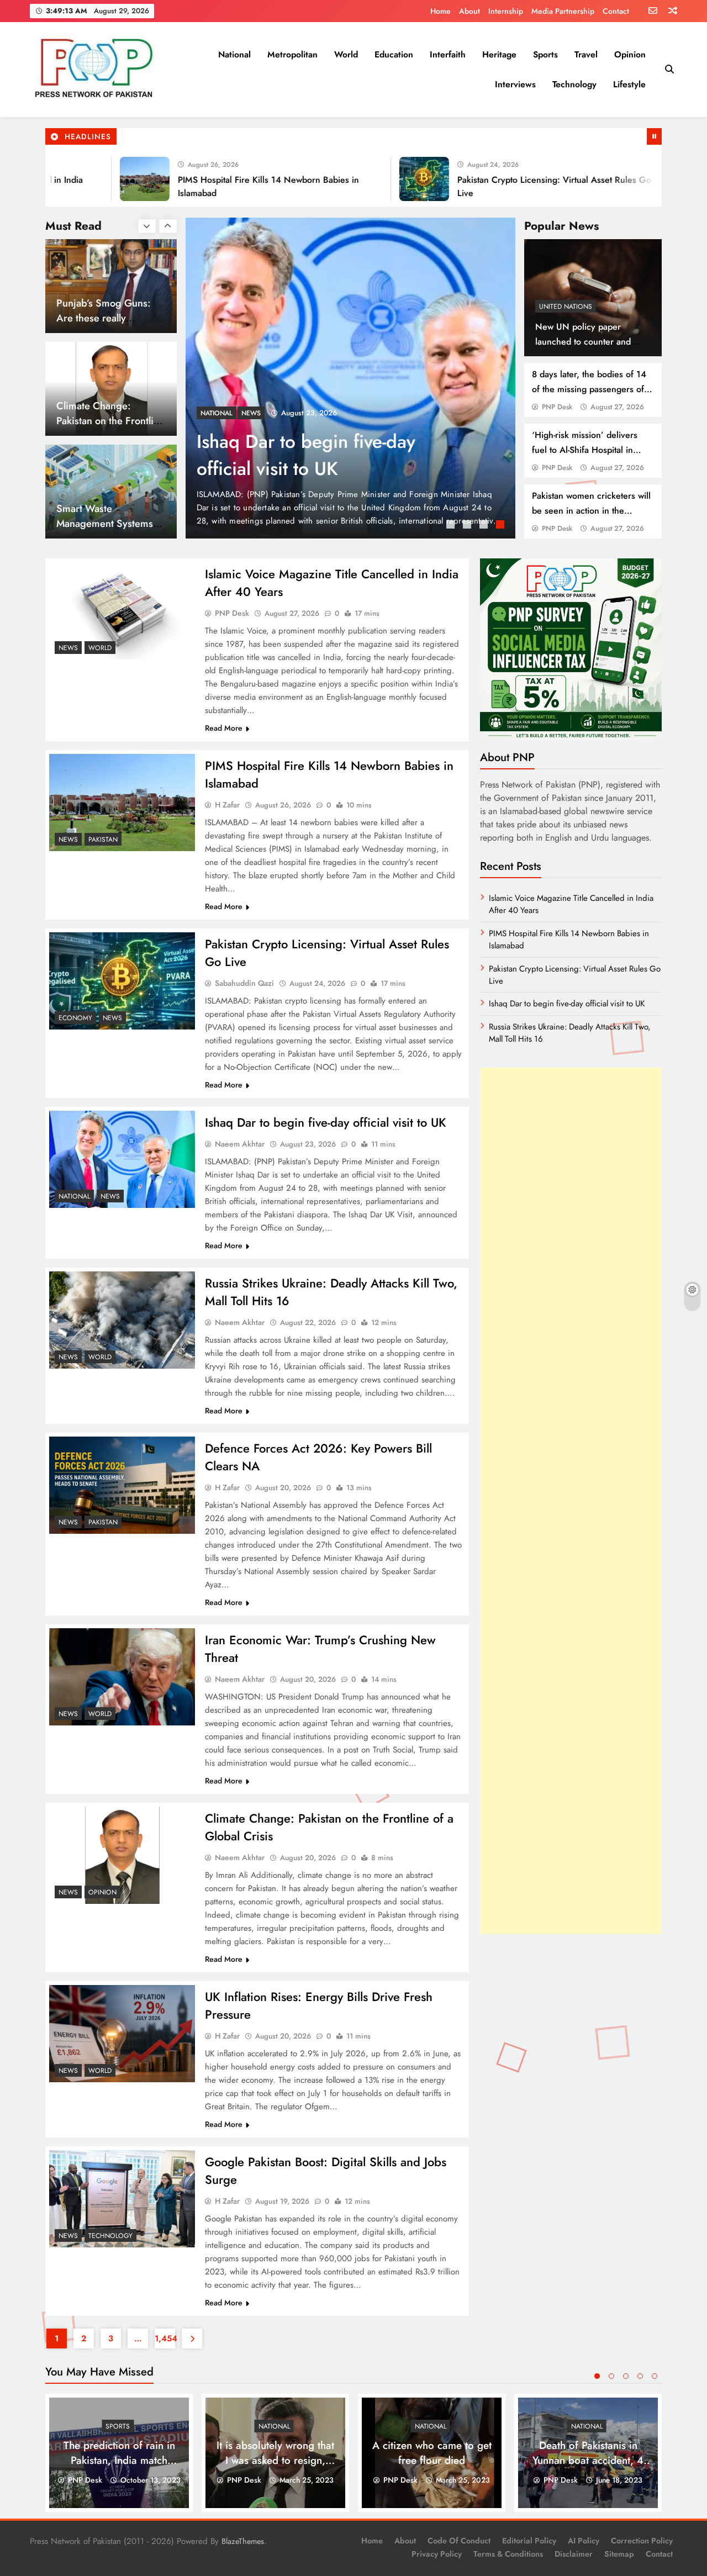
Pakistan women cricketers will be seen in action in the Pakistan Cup (591, 511)
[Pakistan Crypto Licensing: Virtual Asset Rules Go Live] (363, 179)
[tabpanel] (351, 378)
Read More (224, 728)
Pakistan (103, 840)
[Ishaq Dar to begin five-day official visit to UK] (642, 179)
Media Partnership (563, 11)
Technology (574, 84)
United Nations (566, 307)
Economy (75, 1018)
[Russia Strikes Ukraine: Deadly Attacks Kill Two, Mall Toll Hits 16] (122, 1320)
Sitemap (619, 2554)
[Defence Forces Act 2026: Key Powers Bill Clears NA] (122, 1485)
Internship (506, 11)
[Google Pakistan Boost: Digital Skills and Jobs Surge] (122, 2199)
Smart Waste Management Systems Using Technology (105, 421)
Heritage (499, 54)
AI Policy (584, 2541)
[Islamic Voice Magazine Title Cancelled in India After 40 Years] (351, 378)
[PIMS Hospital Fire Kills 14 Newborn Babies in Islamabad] (83, 179)
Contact (616, 11)
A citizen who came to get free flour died (432, 2453)
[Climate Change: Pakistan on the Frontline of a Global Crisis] (122, 1855)
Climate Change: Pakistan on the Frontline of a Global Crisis (110, 318)
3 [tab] (485, 526)
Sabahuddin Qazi (244, 983)
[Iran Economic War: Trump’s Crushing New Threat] (122, 1677)
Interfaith (448, 54)
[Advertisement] (571, 1501)
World (346, 54)
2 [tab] (468, 526)
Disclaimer (574, 2554)
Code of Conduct (459, 2541)
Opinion (630, 54)
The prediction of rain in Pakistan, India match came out (119, 2460)
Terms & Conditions (508, 2554)
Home (440, 11)
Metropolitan (292, 54)
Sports (545, 54)
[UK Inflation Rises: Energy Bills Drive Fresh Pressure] (122, 2034)
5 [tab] (655, 2376)
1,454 (165, 2339)
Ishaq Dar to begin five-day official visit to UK (326, 1122)
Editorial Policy (529, 2541)
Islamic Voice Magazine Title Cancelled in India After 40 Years (331, 455)
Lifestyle (629, 84)
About (469, 11)
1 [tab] (452, 526)
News (210, 413)
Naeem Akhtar (240, 1144)
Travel (586, 54)
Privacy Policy (437, 2554)
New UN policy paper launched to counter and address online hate (583, 342)
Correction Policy (642, 2541)
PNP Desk (557, 407)
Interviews (515, 84)
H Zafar (227, 805)
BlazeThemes (243, 2541)
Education (394, 54)
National (234, 54)
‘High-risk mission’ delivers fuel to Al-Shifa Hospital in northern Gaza (585, 450)
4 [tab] (502, 526)
